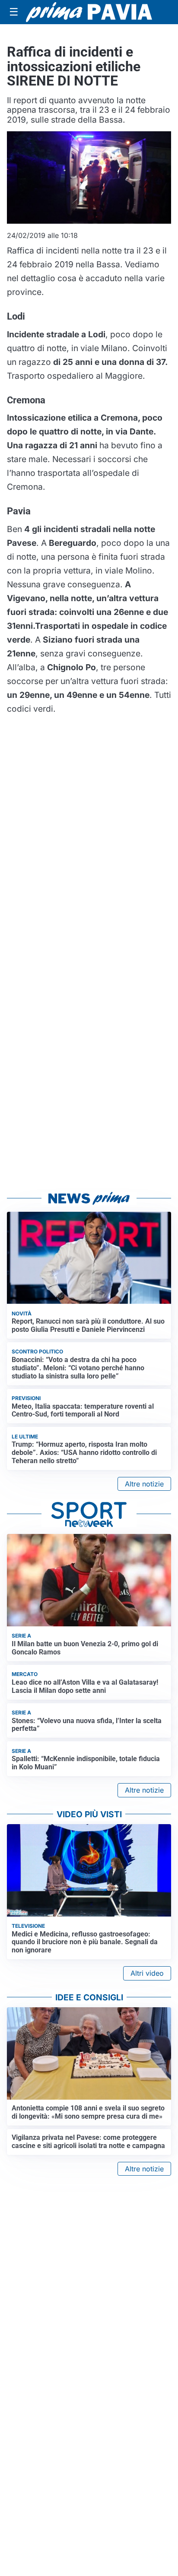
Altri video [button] (147, 1973)
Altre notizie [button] (144, 1484)
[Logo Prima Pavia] (89, 12)
